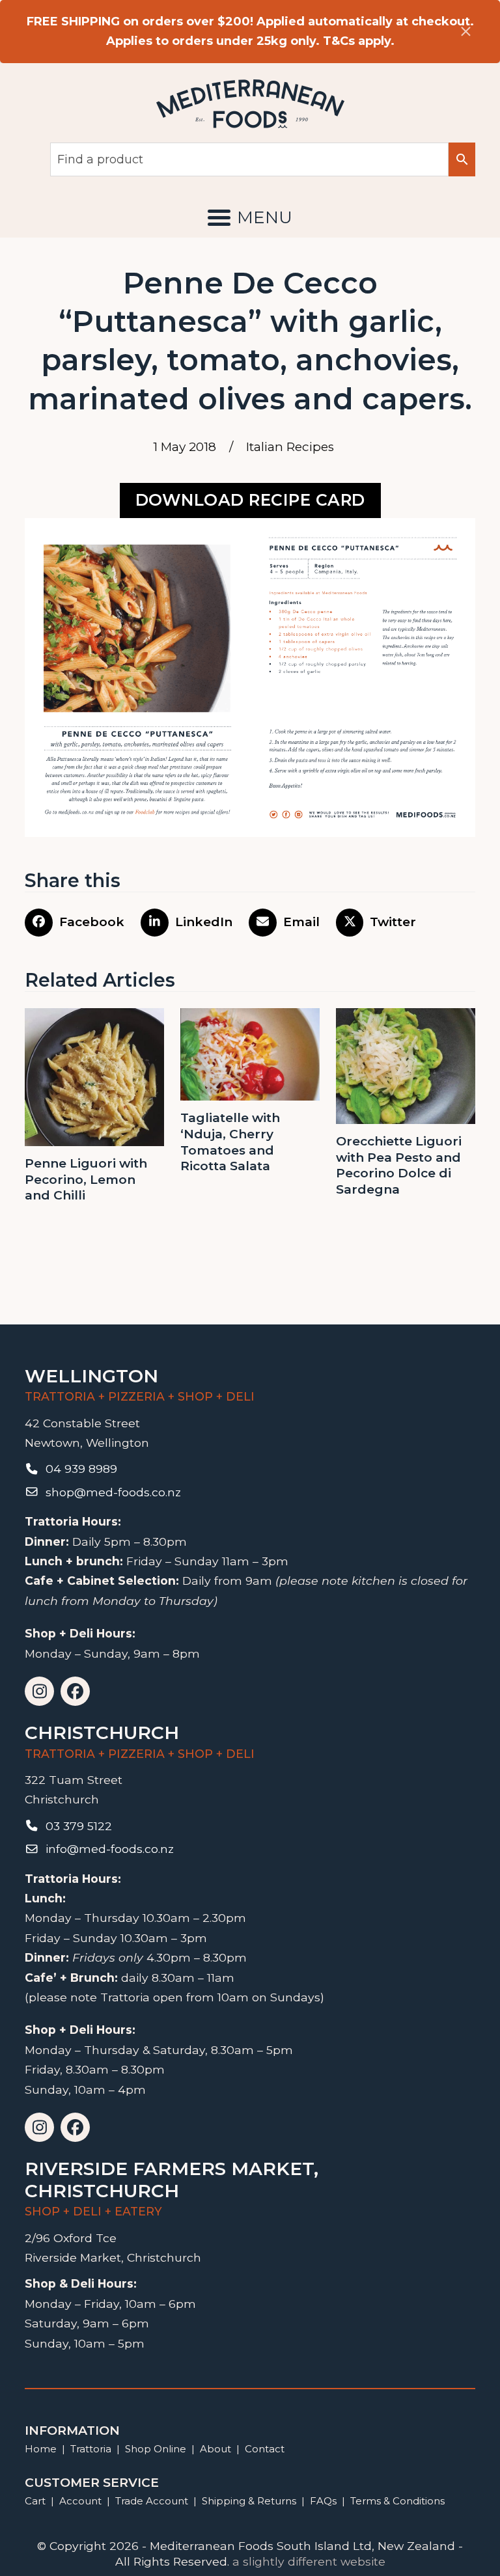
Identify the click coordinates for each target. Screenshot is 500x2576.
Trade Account (152, 2501)
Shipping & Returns (249, 2501)
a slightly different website (309, 2561)
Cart (35, 2501)
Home (41, 2449)
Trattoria (91, 2449)
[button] (250, 217)
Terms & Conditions (397, 2501)
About (215, 2449)
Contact (265, 2449)
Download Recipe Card (250, 500)
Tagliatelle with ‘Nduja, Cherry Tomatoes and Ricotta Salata (230, 1142)
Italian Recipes (290, 447)
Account (80, 2501)
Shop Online (157, 2449)
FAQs (323, 2501)
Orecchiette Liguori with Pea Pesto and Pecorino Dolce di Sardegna (399, 1165)
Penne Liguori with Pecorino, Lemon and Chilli (86, 1179)
